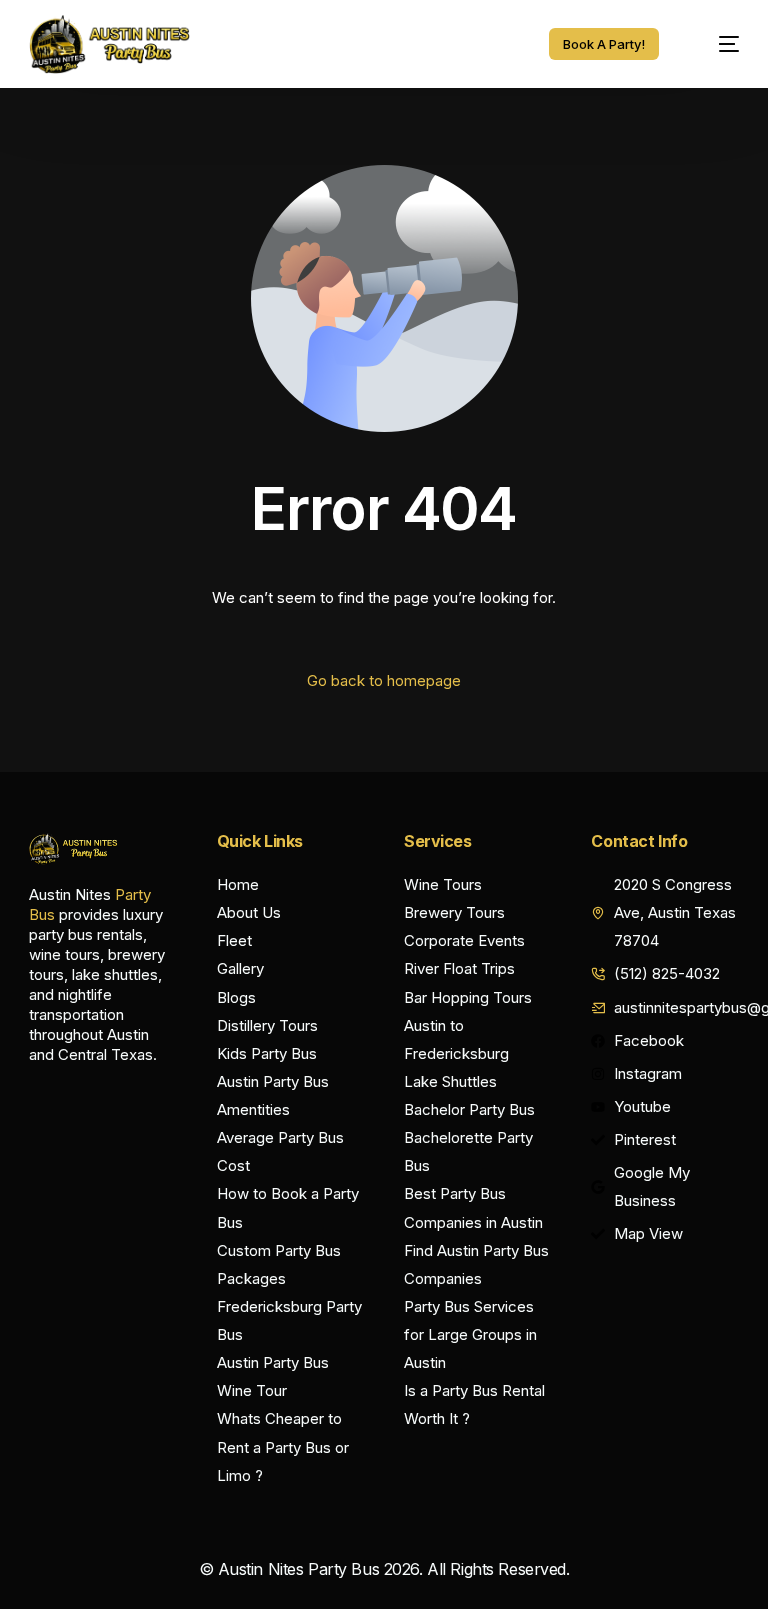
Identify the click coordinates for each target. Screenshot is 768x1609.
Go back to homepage (384, 680)
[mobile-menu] (716, 44)
